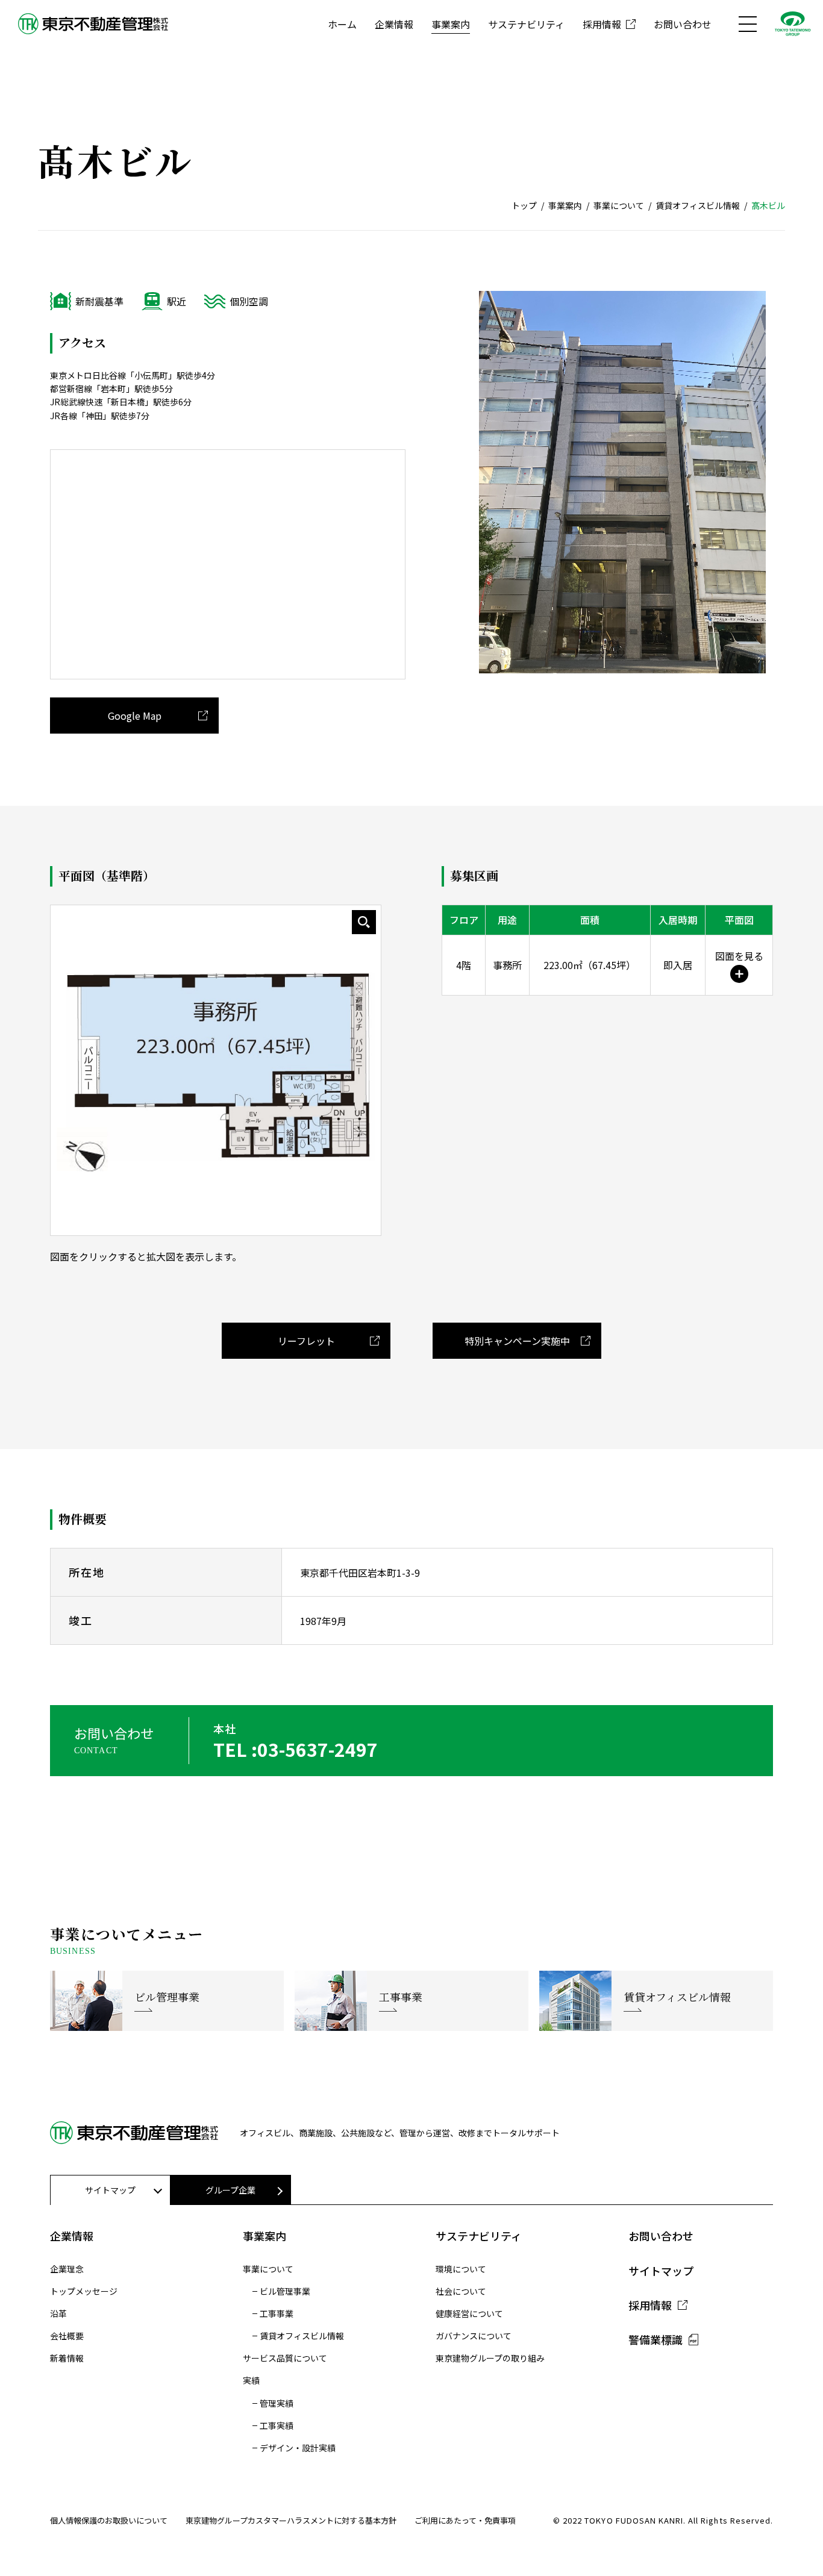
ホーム (342, 24)
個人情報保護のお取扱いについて (109, 2520)
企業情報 (394, 24)
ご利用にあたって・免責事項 (465, 2520)
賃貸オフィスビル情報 (698, 205)
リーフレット (306, 1341)
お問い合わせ (683, 24)
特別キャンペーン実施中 (517, 1341)
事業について (619, 205)
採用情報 (602, 24)
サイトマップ (661, 2271)
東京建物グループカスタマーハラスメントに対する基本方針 (291, 2520)
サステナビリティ (526, 24)
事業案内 (451, 24)
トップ (524, 205)
